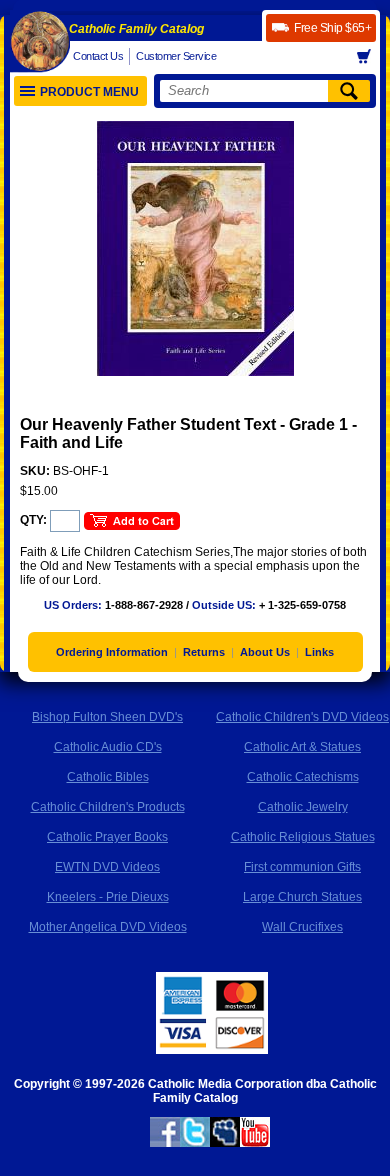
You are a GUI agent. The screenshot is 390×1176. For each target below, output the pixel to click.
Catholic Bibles (108, 777)
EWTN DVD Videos (107, 867)
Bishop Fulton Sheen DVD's (107, 717)
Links (319, 652)
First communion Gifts (302, 867)
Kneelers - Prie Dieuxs (108, 897)
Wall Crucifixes (302, 927)
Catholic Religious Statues (303, 837)
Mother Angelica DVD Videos (108, 927)
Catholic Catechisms (303, 777)
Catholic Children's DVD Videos (302, 717)
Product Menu (89, 92)
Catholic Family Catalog (136, 29)
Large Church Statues (302, 897)
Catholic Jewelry (303, 807)
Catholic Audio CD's (108, 747)
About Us (265, 652)
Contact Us (98, 56)
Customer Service (176, 56)
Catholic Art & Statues (302, 747)
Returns (204, 652)
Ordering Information (112, 652)
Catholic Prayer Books (107, 837)
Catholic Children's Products (108, 807)
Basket (370, 57)
